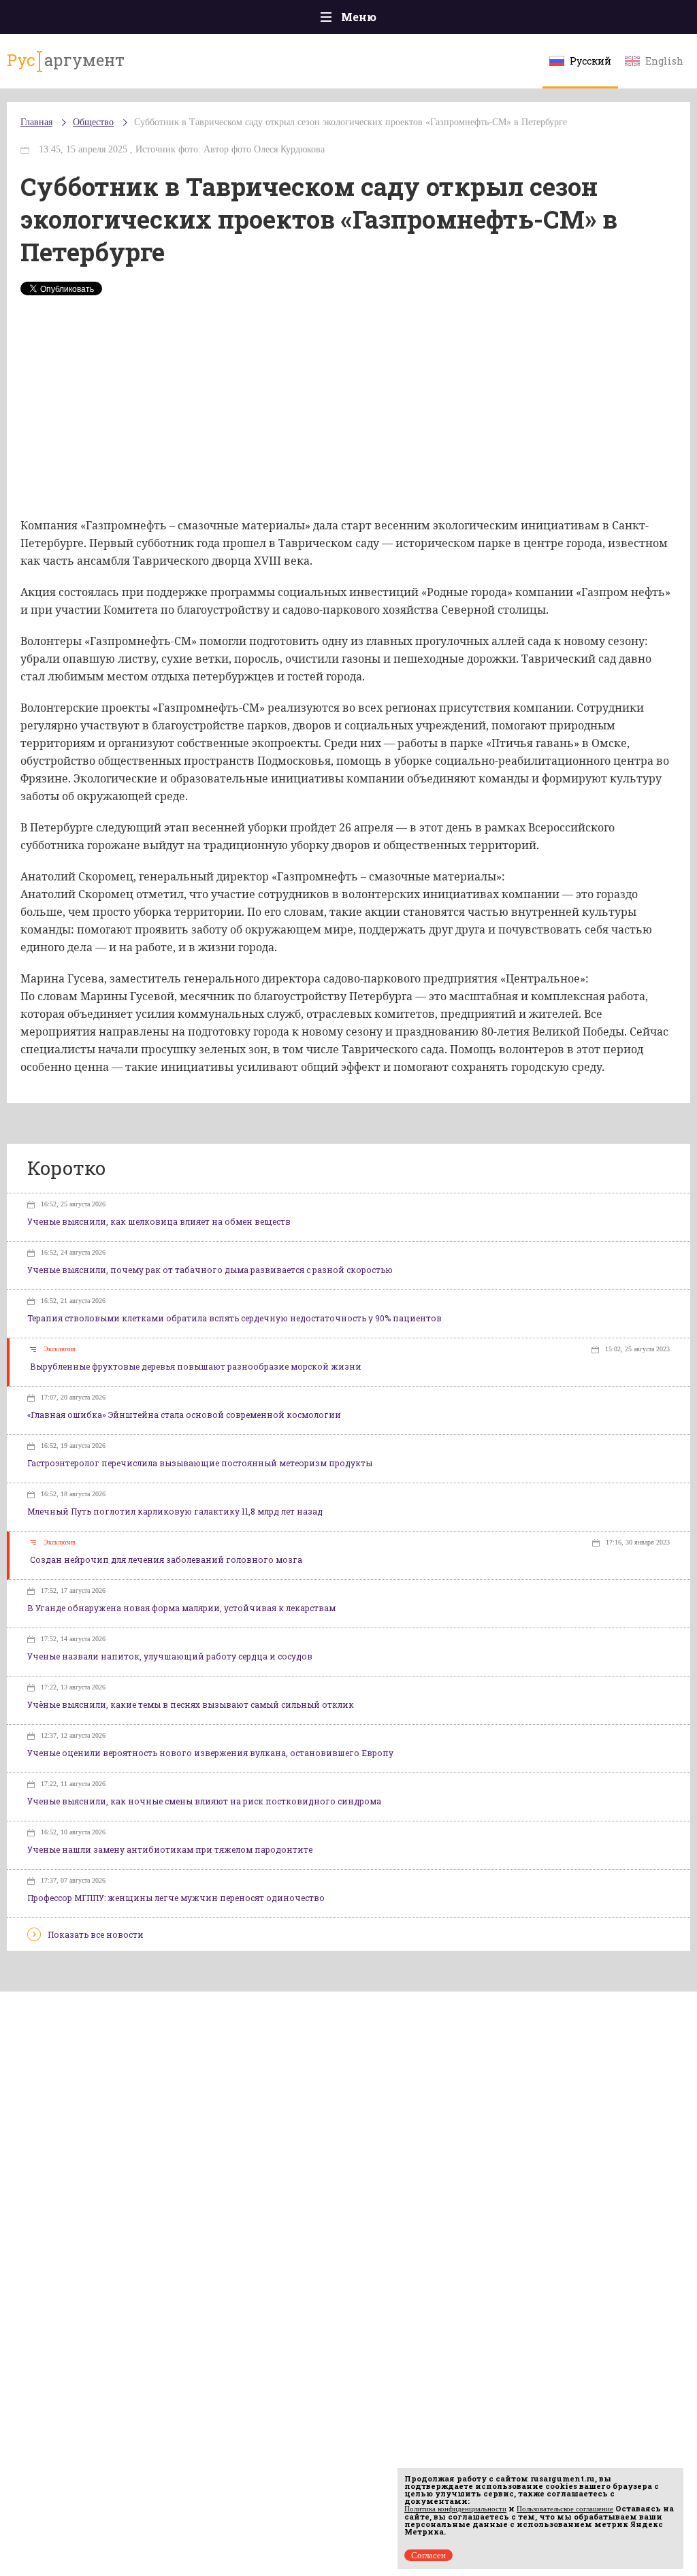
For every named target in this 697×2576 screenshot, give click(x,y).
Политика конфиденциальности (455, 2509)
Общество (93, 122)
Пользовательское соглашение (565, 2509)
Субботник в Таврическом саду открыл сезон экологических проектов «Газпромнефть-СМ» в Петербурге (351, 122)
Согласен (428, 2555)
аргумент (66, 60)
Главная (36, 122)
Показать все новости (96, 1934)
